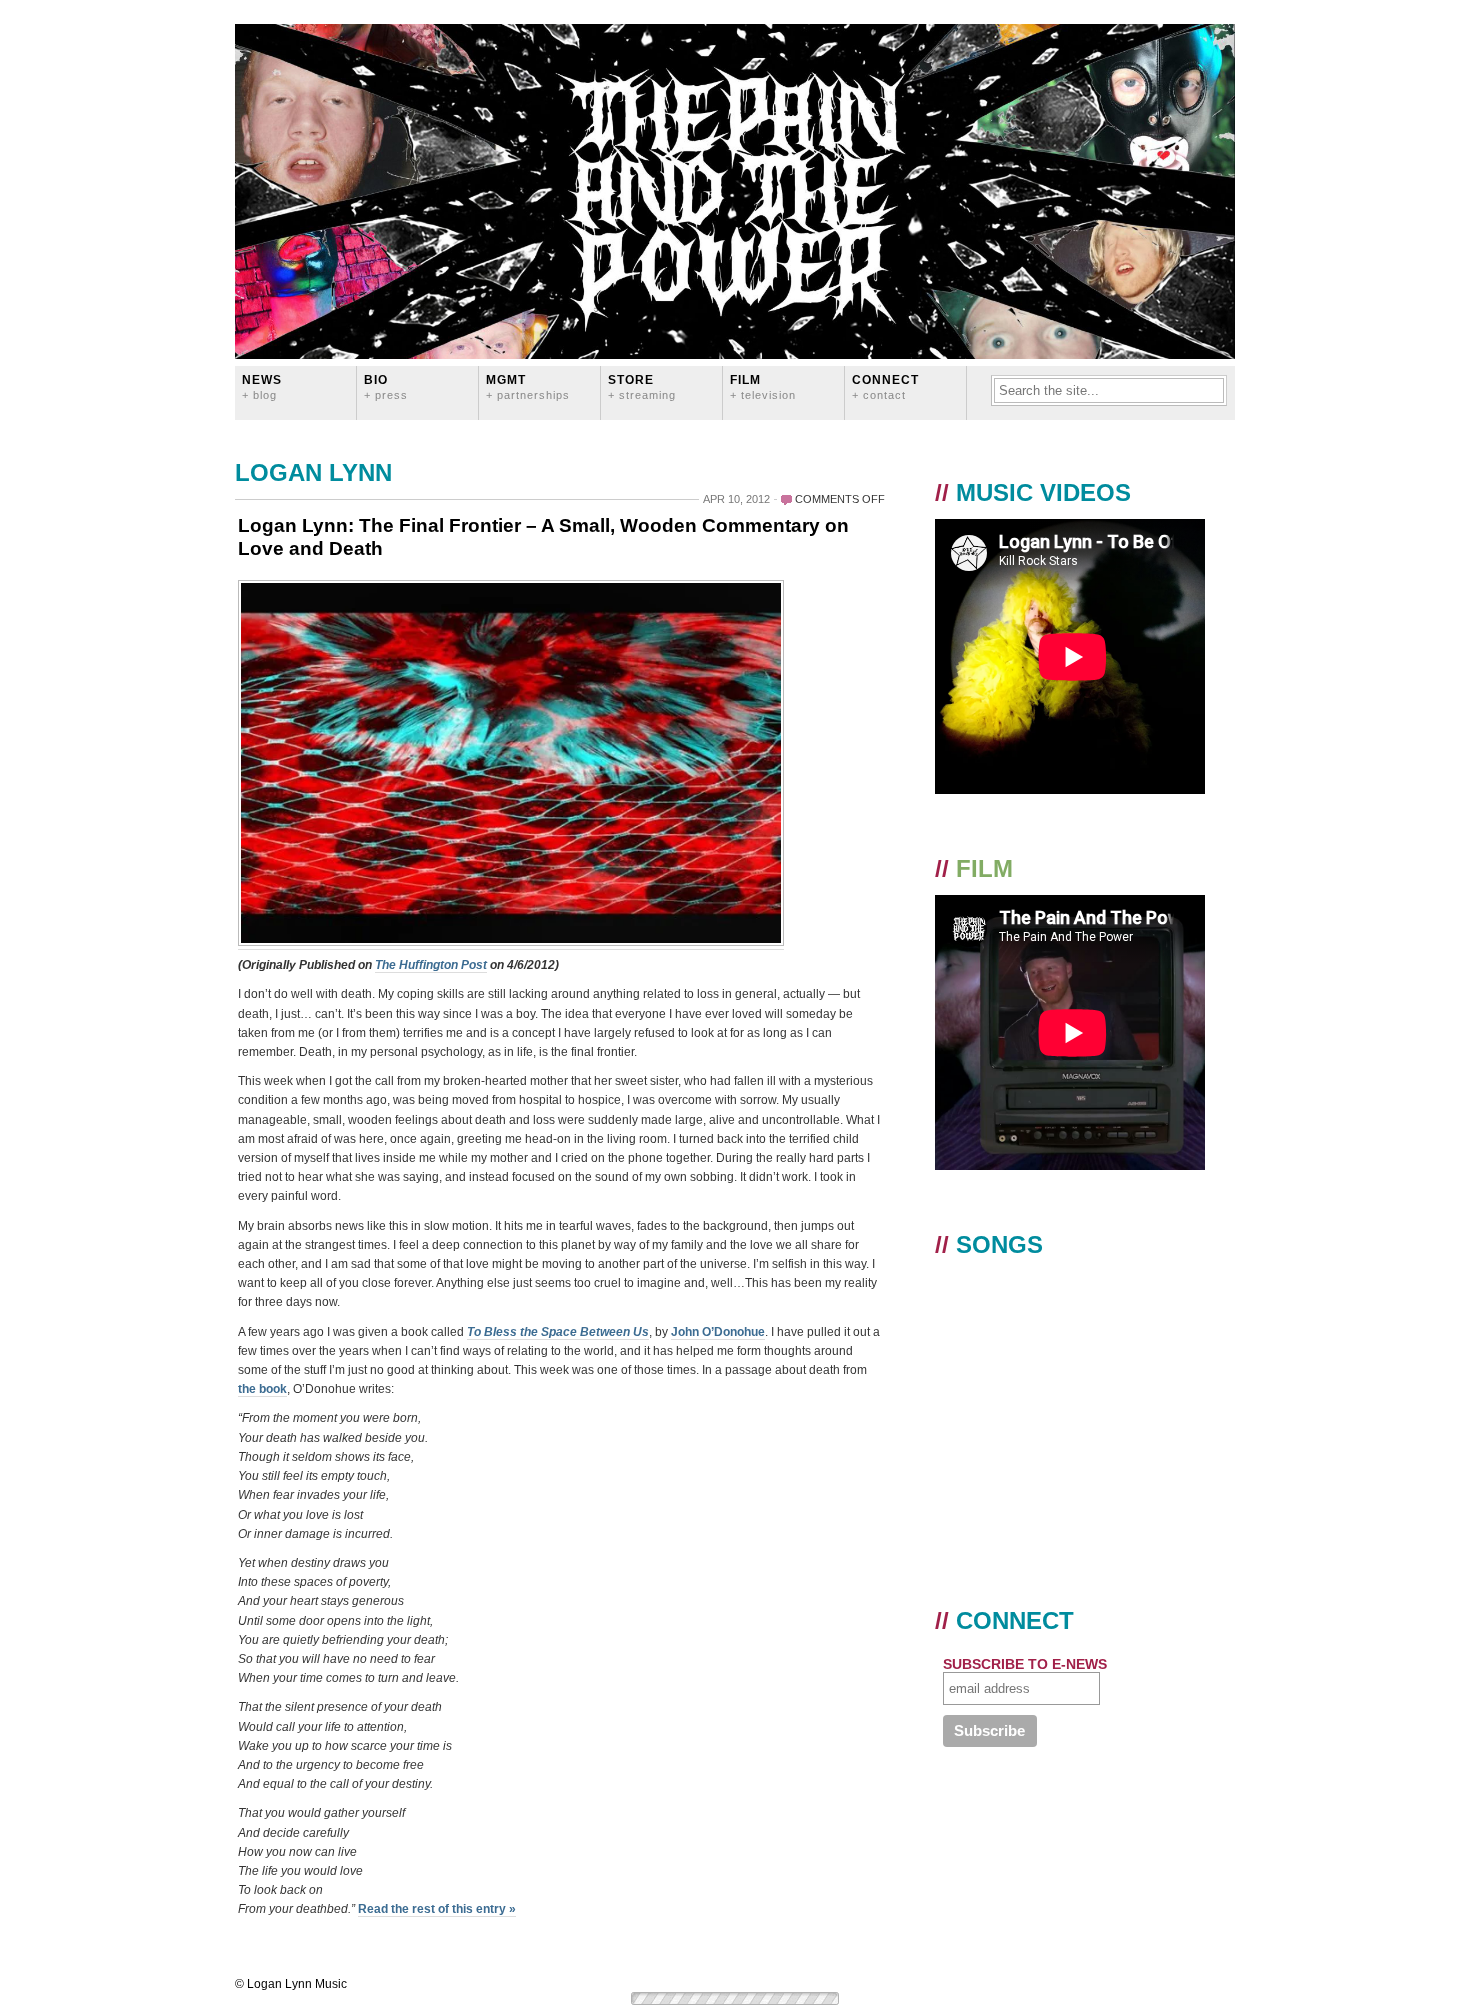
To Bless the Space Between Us (558, 1332)
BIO (386, 386)
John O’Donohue (718, 1332)
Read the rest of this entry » (437, 1909)
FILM (763, 386)
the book (262, 1389)
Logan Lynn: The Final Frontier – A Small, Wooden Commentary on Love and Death (543, 537)
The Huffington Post (431, 965)
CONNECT (885, 386)
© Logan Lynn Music (291, 1984)
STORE (642, 386)
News (262, 386)
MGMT (528, 386)
